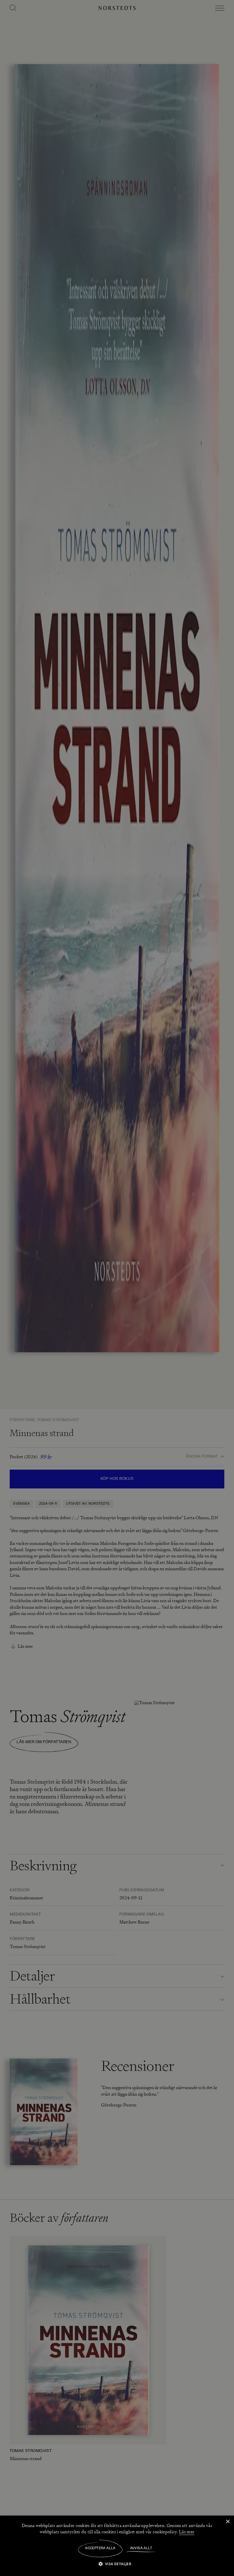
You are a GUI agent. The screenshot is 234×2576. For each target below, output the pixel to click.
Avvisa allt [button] (141, 2548)
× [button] (228, 2522)
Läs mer (187, 2532)
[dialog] (117, 1288)
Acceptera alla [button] (100, 2548)
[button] (117, 2564)
